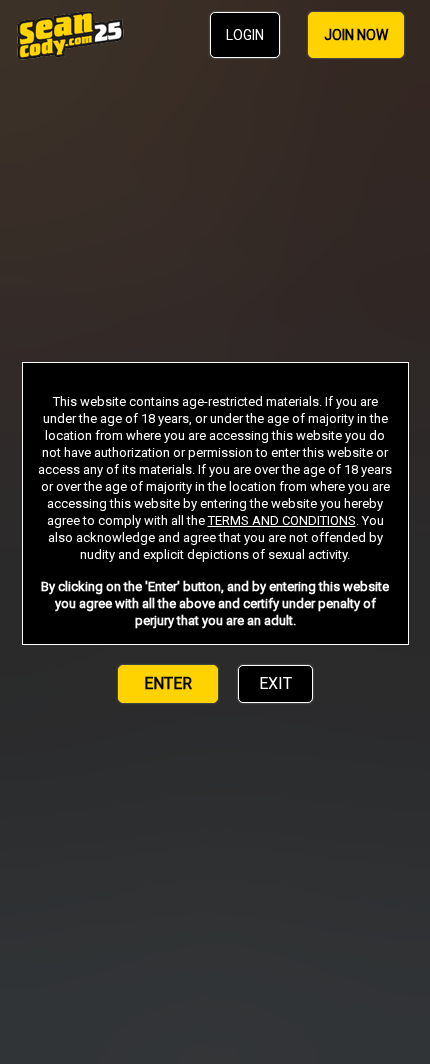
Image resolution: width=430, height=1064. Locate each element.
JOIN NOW (356, 35)
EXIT (275, 683)
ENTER (168, 683)
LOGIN (245, 35)
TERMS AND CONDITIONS (282, 520)
